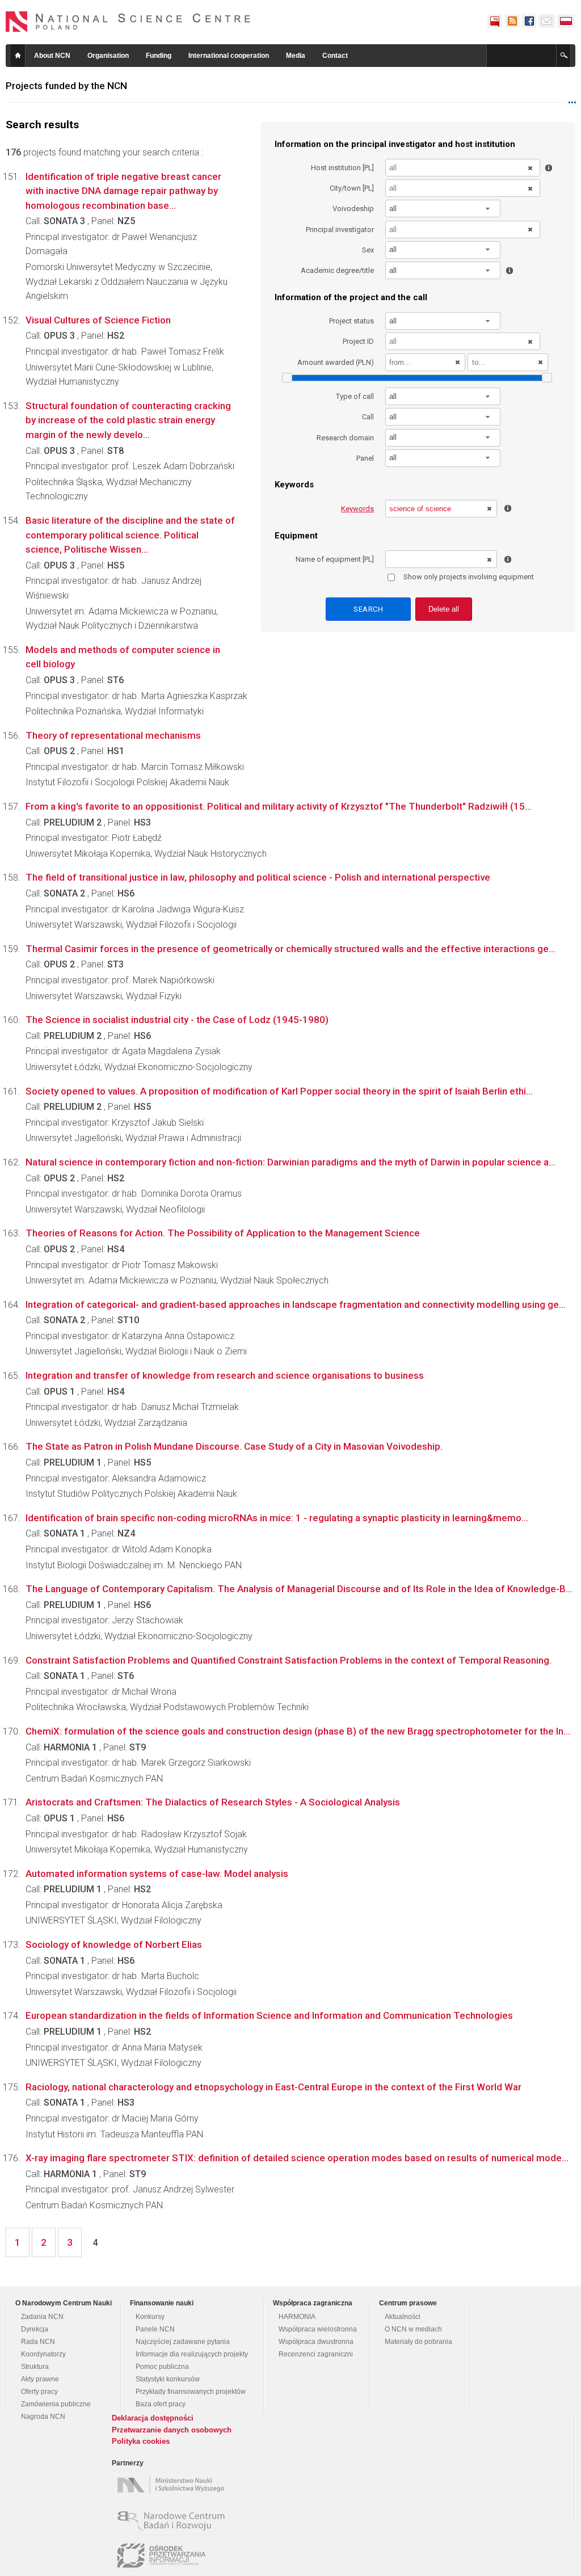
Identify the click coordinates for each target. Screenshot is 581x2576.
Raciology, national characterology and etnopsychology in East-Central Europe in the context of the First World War (273, 2087)
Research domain (345, 438)
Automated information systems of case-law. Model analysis (157, 1874)
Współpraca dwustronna (316, 2342)
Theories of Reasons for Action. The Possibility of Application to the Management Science (223, 1233)
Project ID (358, 341)
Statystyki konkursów (168, 2379)
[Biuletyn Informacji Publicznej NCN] (495, 21)
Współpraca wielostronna (318, 2329)
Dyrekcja (35, 2329)
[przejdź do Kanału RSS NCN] (512, 21)
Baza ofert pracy (161, 2404)
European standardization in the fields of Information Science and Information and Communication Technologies (269, 2015)
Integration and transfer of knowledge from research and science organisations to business (225, 1375)
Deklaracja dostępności (153, 2418)
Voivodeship (353, 209)
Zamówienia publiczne (56, 2404)
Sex (368, 250)
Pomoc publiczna (162, 2367)
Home (18, 56)
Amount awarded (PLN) (336, 362)
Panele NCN (155, 2329)
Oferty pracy (39, 2392)
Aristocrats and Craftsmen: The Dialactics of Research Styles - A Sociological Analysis (213, 1802)
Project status (351, 321)
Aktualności (403, 2317)
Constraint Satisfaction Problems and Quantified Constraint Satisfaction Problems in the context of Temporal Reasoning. (289, 1660)
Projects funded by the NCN (66, 86)
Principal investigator (340, 230)
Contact (335, 56)
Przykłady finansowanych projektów (191, 2392)
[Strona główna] (128, 22)
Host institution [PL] (342, 168)
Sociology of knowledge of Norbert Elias (114, 1944)
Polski (566, 21)
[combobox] (443, 209)
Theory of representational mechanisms (113, 735)
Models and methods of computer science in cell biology (123, 657)
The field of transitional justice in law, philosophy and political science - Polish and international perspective (258, 877)
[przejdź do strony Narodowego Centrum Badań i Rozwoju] (173, 2520)
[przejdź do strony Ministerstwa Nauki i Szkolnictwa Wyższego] (173, 2485)
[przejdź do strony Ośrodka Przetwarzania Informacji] (173, 2556)
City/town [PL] (352, 188)
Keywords (357, 509)
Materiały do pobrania (418, 2342)
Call (368, 417)
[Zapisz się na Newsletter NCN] (547, 21)
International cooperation (229, 56)
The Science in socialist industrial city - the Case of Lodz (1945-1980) (177, 1020)
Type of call (355, 396)
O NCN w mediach (413, 2329)
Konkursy (150, 2317)
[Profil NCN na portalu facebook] (529, 21)
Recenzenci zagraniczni (316, 2354)
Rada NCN (38, 2342)
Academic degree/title (337, 270)
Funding (159, 56)
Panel (365, 458)
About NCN (52, 56)
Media (296, 56)
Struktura (35, 2367)
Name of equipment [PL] (335, 559)
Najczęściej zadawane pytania (183, 2342)
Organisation (108, 56)
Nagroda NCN (43, 2417)
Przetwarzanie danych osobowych (172, 2430)
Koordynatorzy (43, 2354)
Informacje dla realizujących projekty (192, 2354)
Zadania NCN (42, 2317)
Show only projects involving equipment (469, 577)
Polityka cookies (141, 2441)
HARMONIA (297, 2317)
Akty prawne (40, 2379)
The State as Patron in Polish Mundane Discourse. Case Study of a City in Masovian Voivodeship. (234, 1446)
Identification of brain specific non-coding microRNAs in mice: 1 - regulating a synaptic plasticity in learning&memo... (277, 1518)
